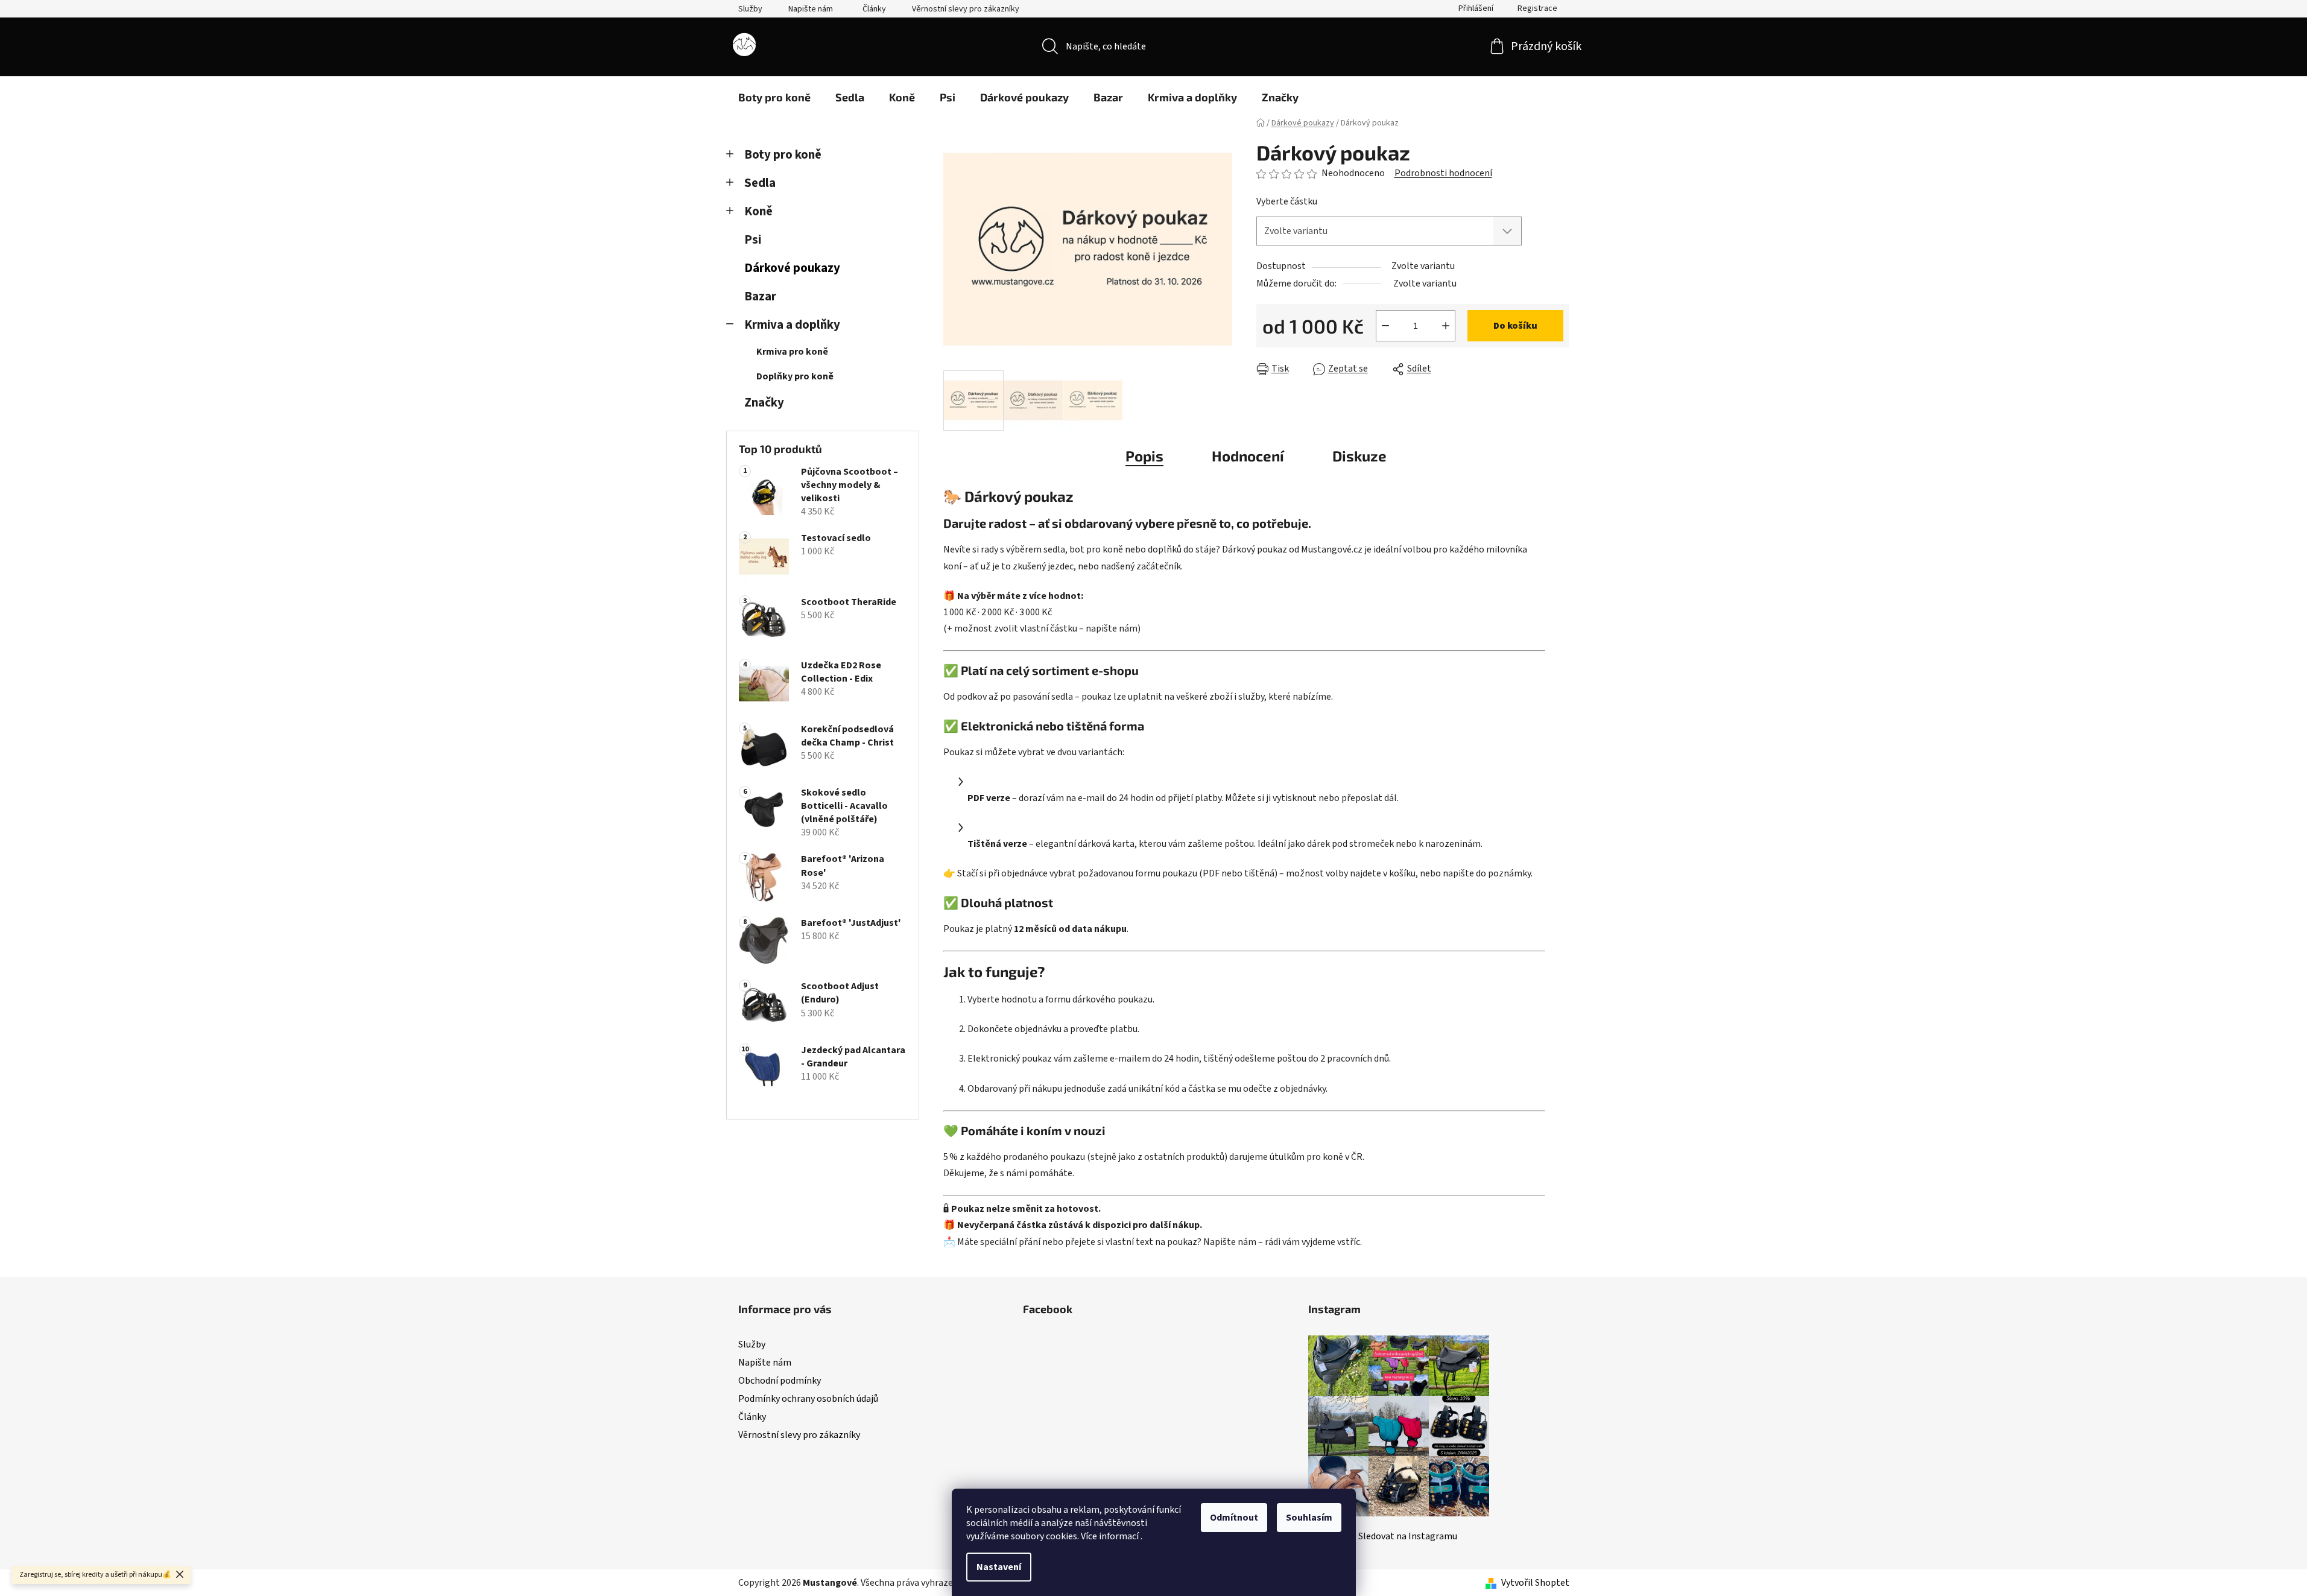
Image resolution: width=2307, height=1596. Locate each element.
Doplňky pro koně (795, 376)
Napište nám (811, 9)
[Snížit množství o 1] (1385, 326)
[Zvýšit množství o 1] (1446, 326)
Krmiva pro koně (792, 352)
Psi (753, 240)
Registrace (1537, 8)
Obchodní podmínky (780, 1381)
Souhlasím (1309, 1518)
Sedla (760, 183)
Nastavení (999, 1567)
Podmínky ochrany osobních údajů (808, 1399)
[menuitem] (774, 97)
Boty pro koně (783, 155)
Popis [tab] (1144, 456)
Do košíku (1515, 326)
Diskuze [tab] (1359, 456)
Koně (758, 211)
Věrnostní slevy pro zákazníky (966, 9)
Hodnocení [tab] (1248, 456)
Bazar (760, 296)
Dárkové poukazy (792, 268)
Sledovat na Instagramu (1408, 1536)
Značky (764, 403)
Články (874, 9)
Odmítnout (1234, 1518)
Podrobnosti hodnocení (1443, 173)
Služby (750, 9)
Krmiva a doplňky (792, 325)
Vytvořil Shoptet (1535, 1583)
